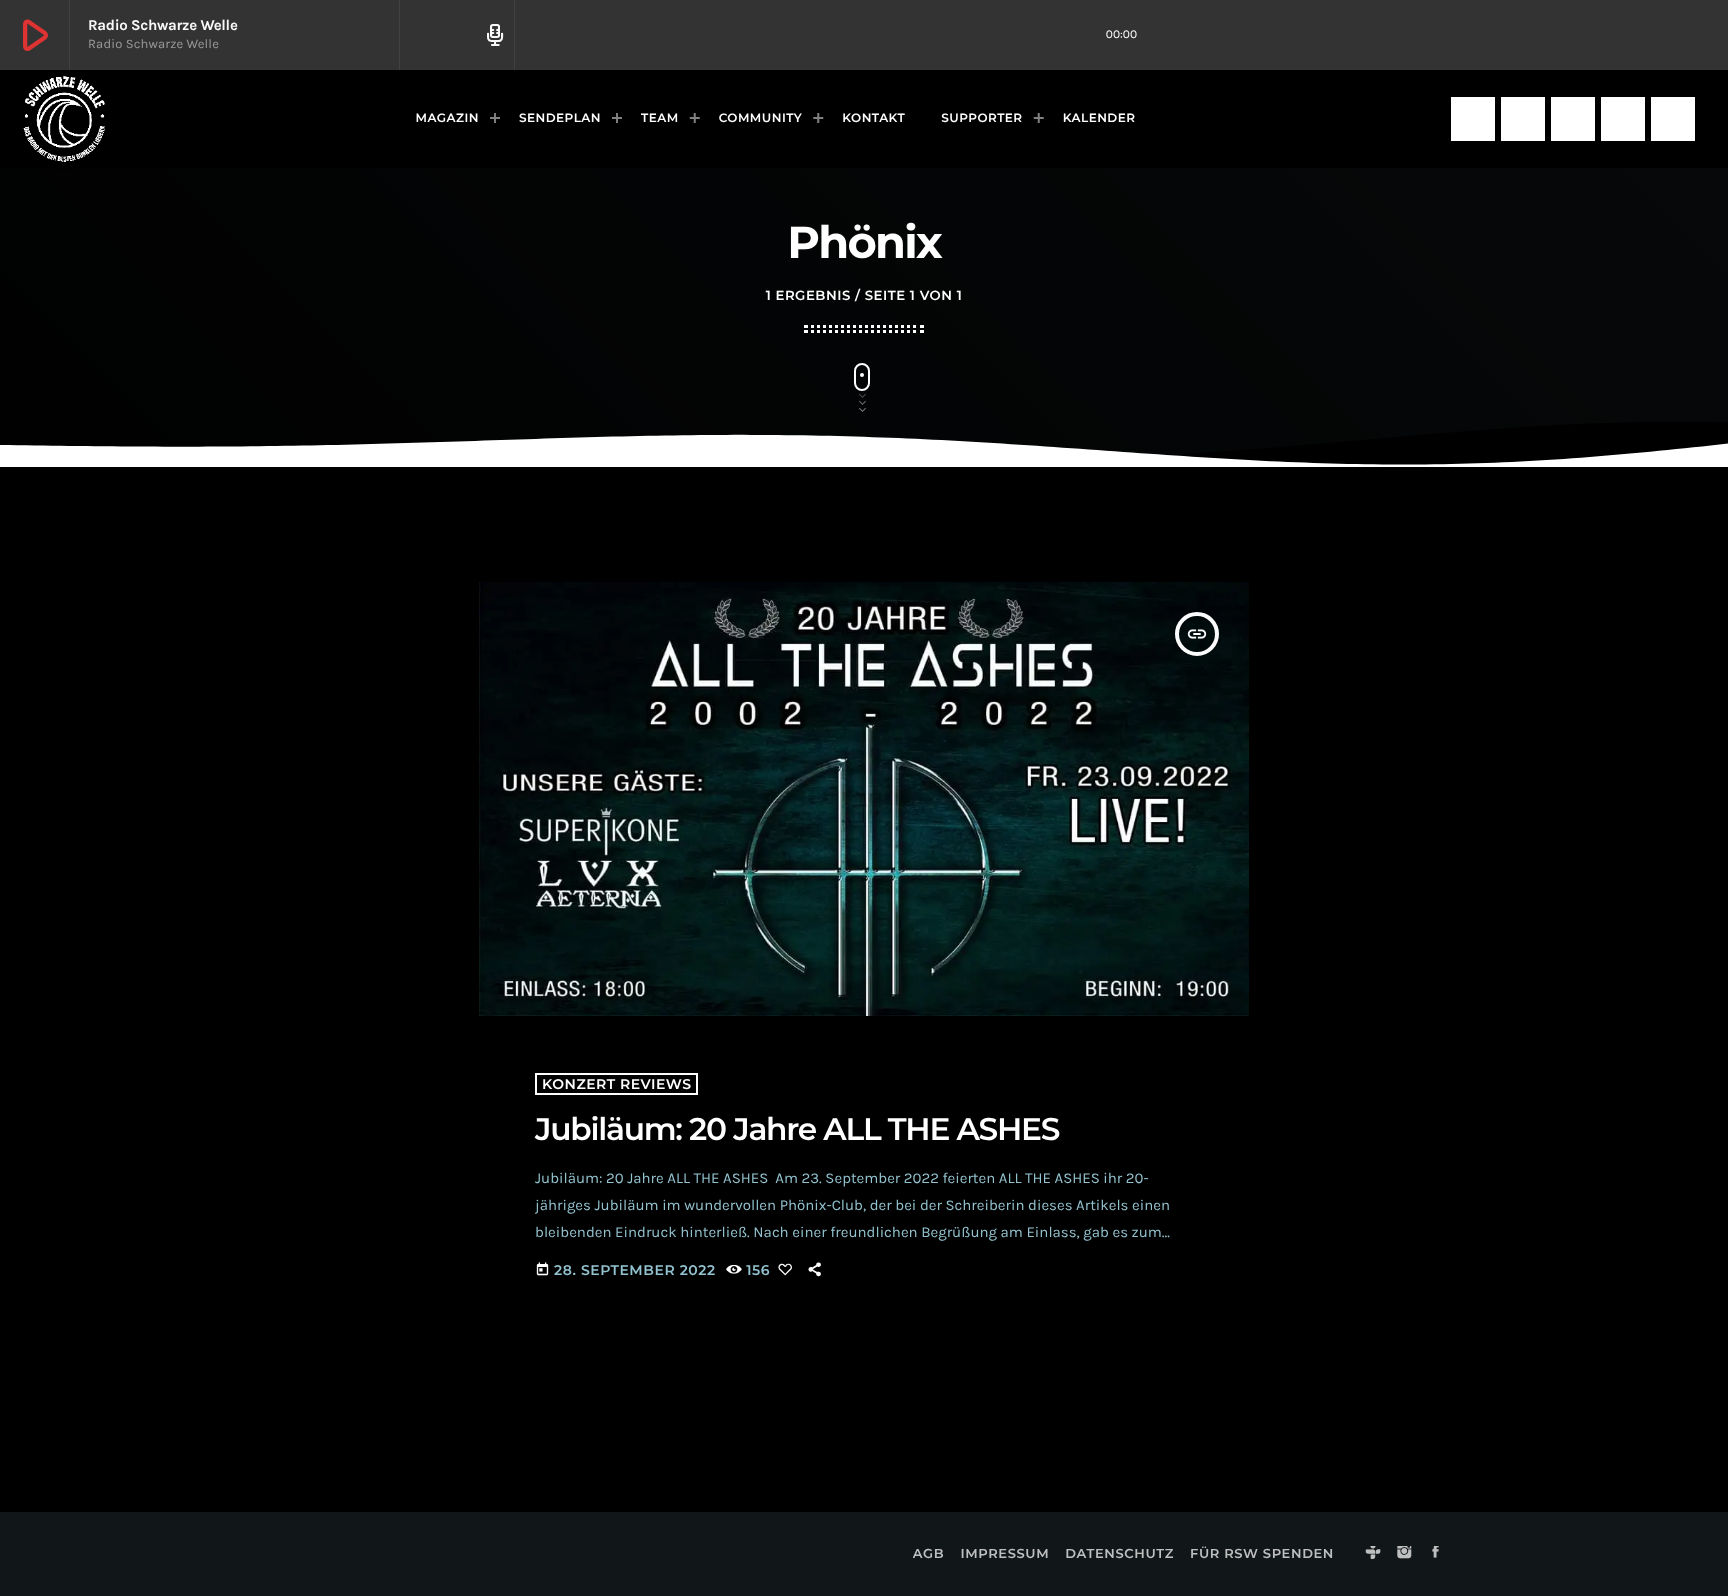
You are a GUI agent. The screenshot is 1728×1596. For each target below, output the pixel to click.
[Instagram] (1523, 119)
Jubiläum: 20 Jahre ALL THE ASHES (800, 1129)
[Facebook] (1573, 119)
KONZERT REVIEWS (616, 1084)
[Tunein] (1473, 119)
